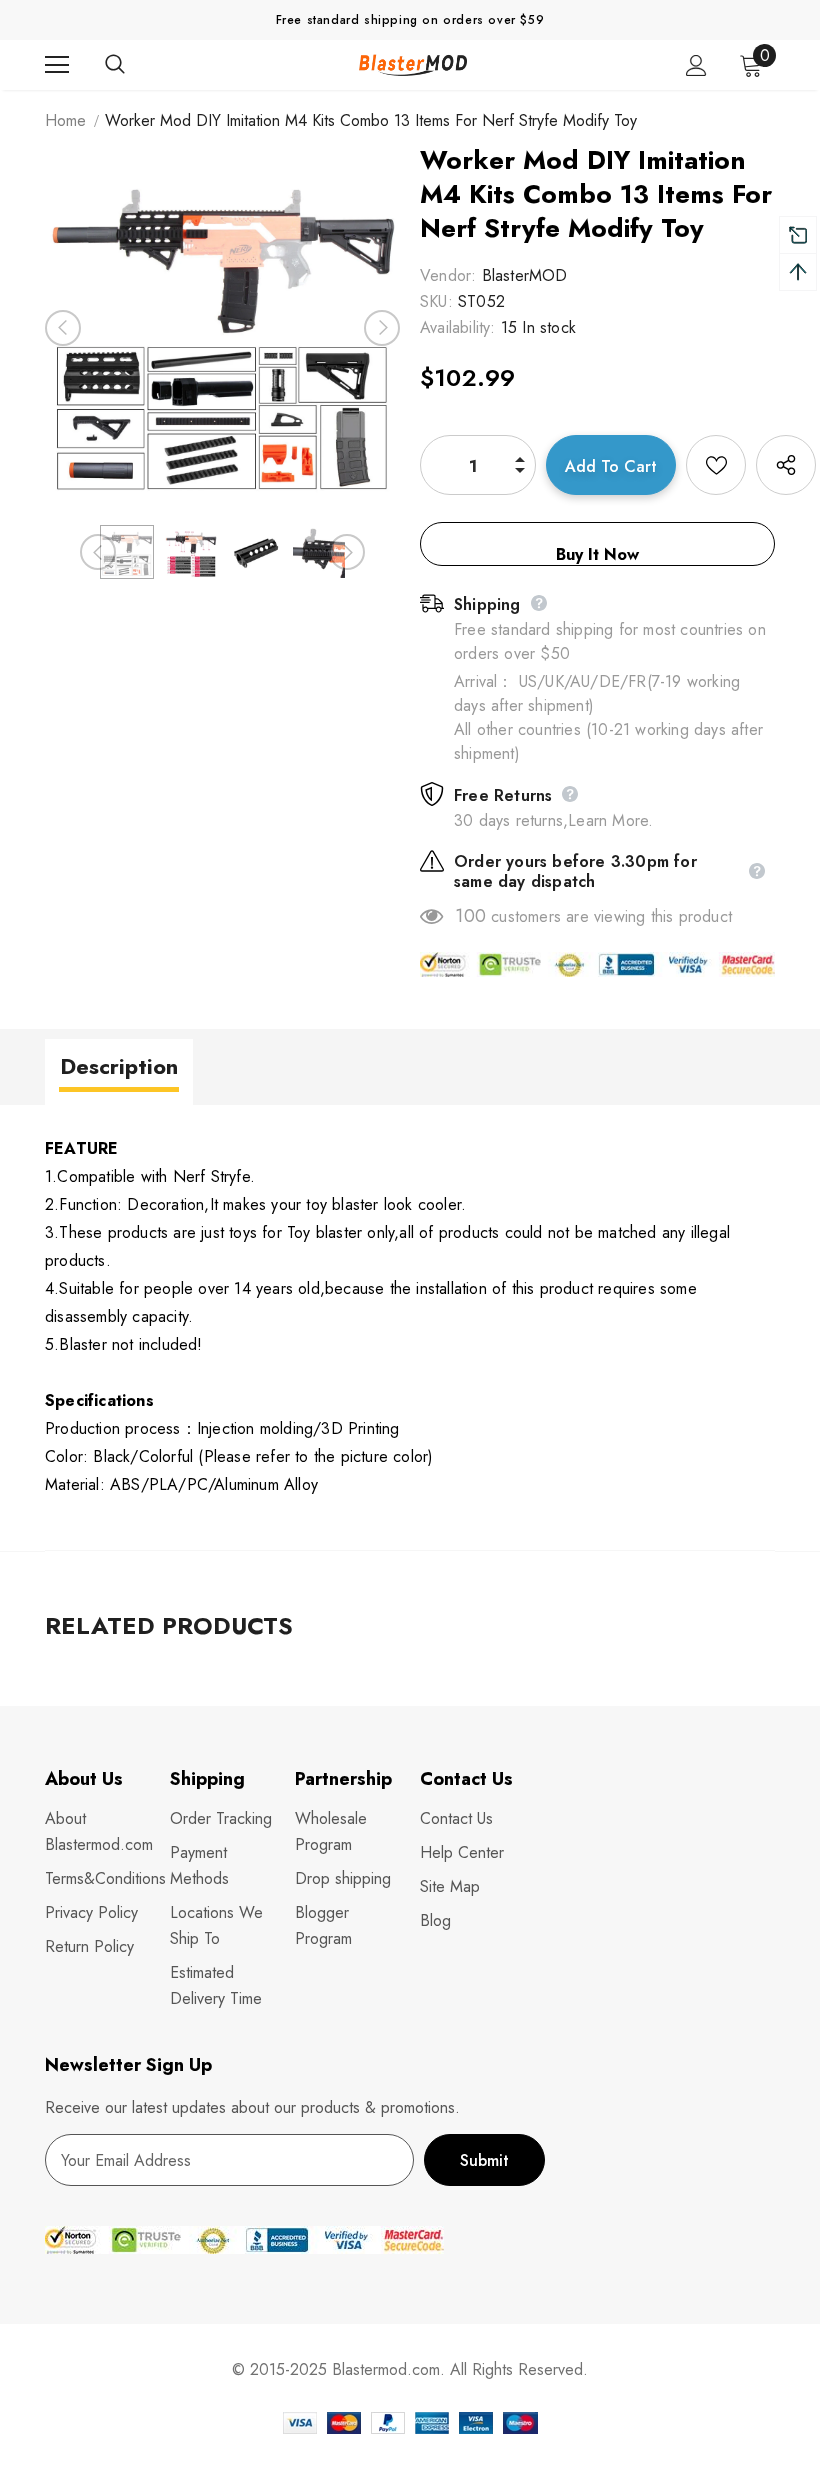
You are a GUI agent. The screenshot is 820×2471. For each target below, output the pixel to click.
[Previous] (63, 328)
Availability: (458, 327)
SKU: (436, 301)
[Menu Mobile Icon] (57, 65)
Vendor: (448, 275)
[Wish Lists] (716, 465)
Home (65, 120)
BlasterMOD (525, 275)
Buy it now (597, 554)
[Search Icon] (135, 65)
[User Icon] (696, 65)
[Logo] (413, 64)
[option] (222, 327)
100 (470, 916)
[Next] (382, 328)
